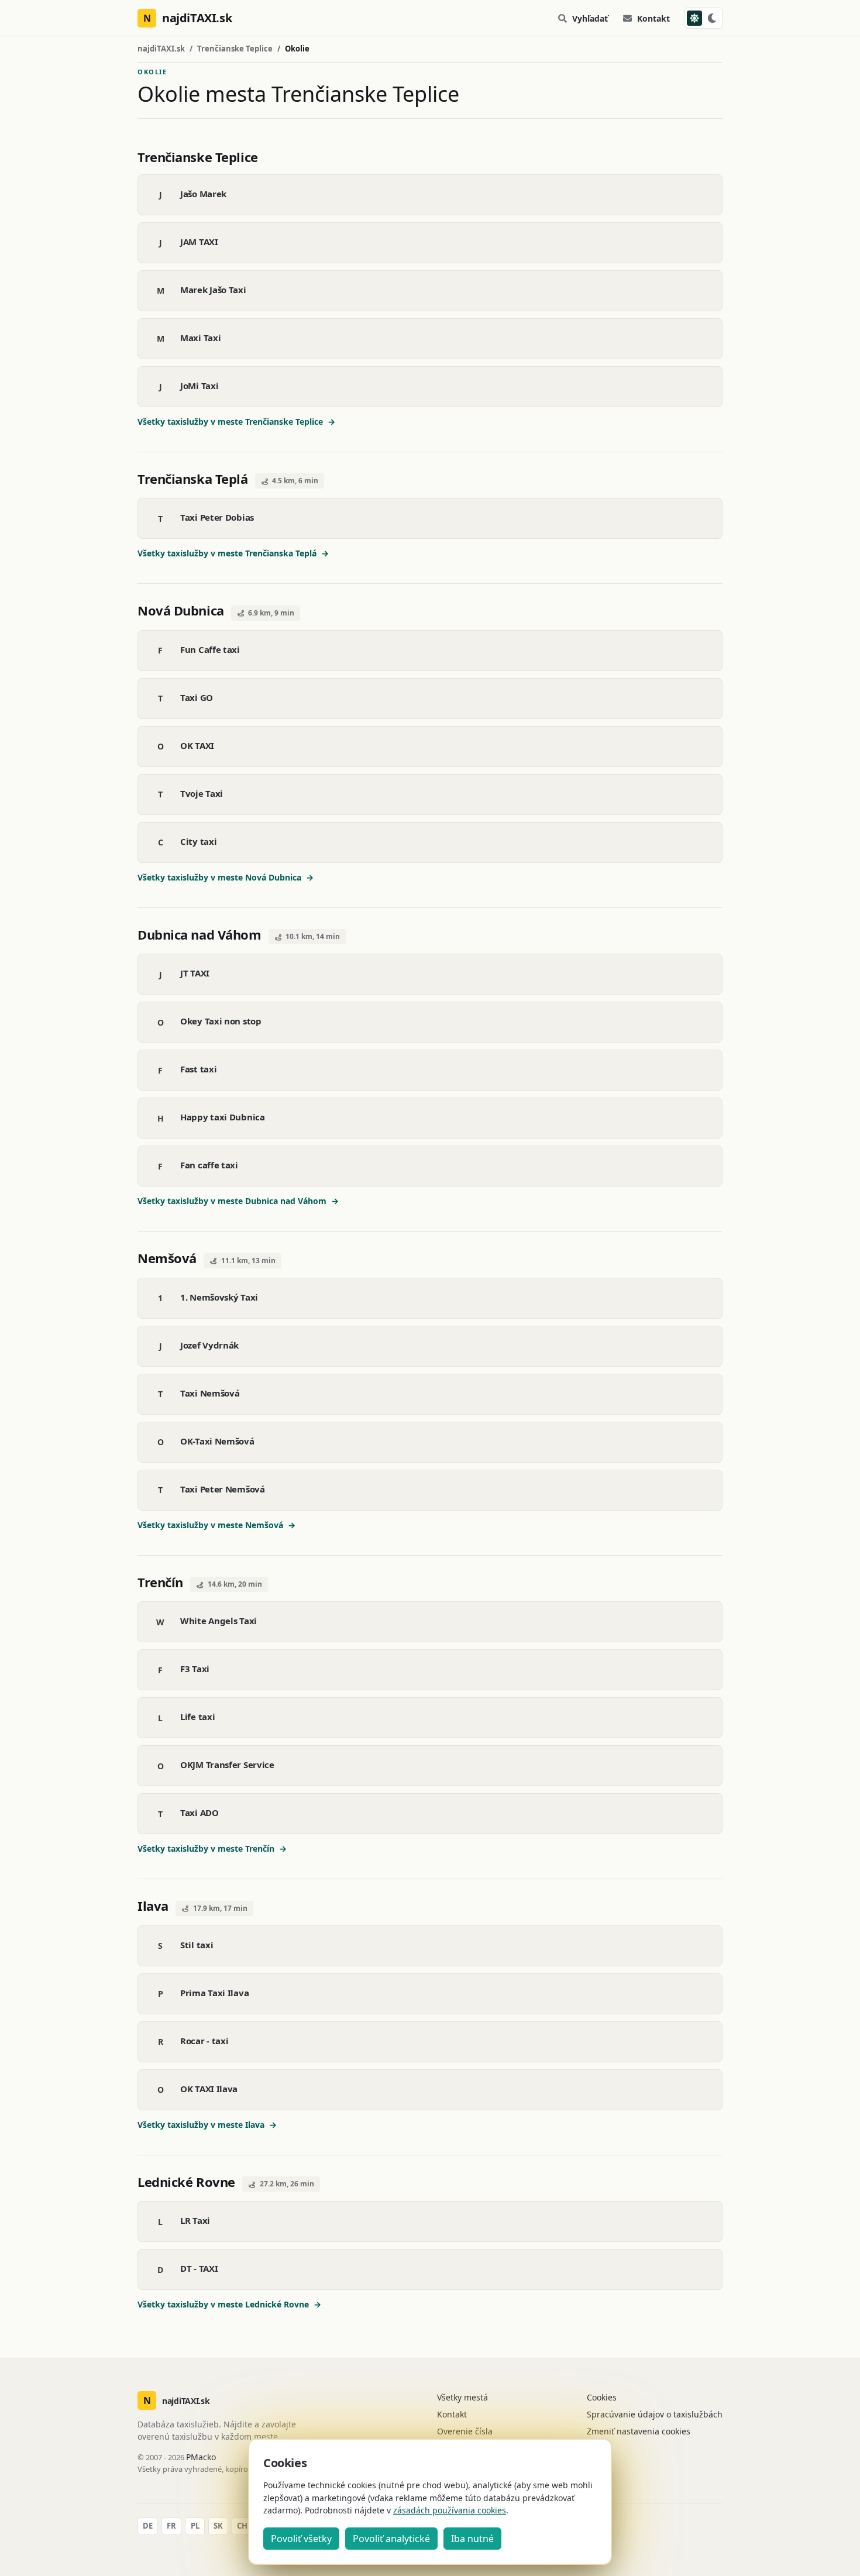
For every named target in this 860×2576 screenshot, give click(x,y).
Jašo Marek (203, 194)
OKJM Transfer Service (227, 1765)
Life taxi (197, 1717)
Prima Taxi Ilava (214, 1993)
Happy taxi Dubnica (223, 1117)
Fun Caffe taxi (210, 649)
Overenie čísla (465, 2431)
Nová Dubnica (181, 610)
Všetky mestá (462, 2397)
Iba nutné (472, 2539)
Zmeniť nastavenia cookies (639, 2431)
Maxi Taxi (200, 338)
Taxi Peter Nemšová (223, 1489)
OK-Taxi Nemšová (217, 1441)
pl (195, 2526)
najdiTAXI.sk (161, 49)
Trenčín (160, 1582)
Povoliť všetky (301, 2539)
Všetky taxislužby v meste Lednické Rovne (229, 2304)
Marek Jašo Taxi (213, 290)
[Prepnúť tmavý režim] (703, 18)
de (148, 2526)
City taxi (198, 841)
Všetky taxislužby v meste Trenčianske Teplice (236, 422)
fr (171, 2526)
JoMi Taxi (199, 386)
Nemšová (167, 1258)
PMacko (201, 2457)
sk (218, 2526)
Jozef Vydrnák (209, 1345)
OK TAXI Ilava (209, 2089)
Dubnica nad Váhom (199, 934)
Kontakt (653, 18)
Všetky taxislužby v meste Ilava (207, 2125)
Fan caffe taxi (209, 1165)
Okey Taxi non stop (221, 1021)
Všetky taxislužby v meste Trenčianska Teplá (233, 553)
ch (242, 2526)
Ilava (153, 1906)
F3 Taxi (195, 1669)
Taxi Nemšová (210, 1393)
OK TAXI (197, 745)
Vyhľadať (590, 18)
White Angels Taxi (219, 1621)
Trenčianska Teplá (193, 479)
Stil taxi (197, 1945)
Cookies (602, 2397)
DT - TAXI (199, 2268)
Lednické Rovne (186, 2182)
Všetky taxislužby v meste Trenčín (212, 1848)
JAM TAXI (199, 242)
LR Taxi (195, 2220)
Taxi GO (197, 697)
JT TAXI (195, 973)
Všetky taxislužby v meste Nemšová (216, 1525)
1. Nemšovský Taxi (219, 1297)
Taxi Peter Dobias (217, 517)
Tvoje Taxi (202, 793)
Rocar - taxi (204, 2041)
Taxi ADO (199, 1813)
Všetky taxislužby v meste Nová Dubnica (226, 877)
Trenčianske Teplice (235, 49)
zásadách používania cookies (450, 2510)
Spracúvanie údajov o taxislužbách (655, 2414)
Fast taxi (198, 1069)
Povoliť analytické (391, 2539)
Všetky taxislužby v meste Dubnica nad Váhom (238, 1201)
